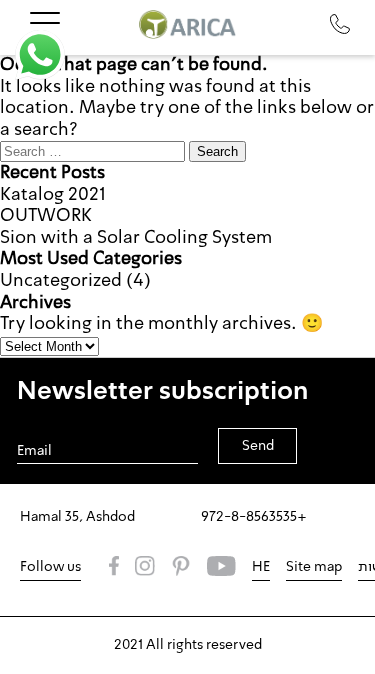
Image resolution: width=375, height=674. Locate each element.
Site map (314, 567)
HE (261, 567)
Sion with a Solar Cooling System (136, 238)
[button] (40, 55)
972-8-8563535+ (254, 517)
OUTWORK (46, 216)
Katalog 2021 (53, 195)
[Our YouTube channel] (221, 568)
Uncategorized (61, 281)
